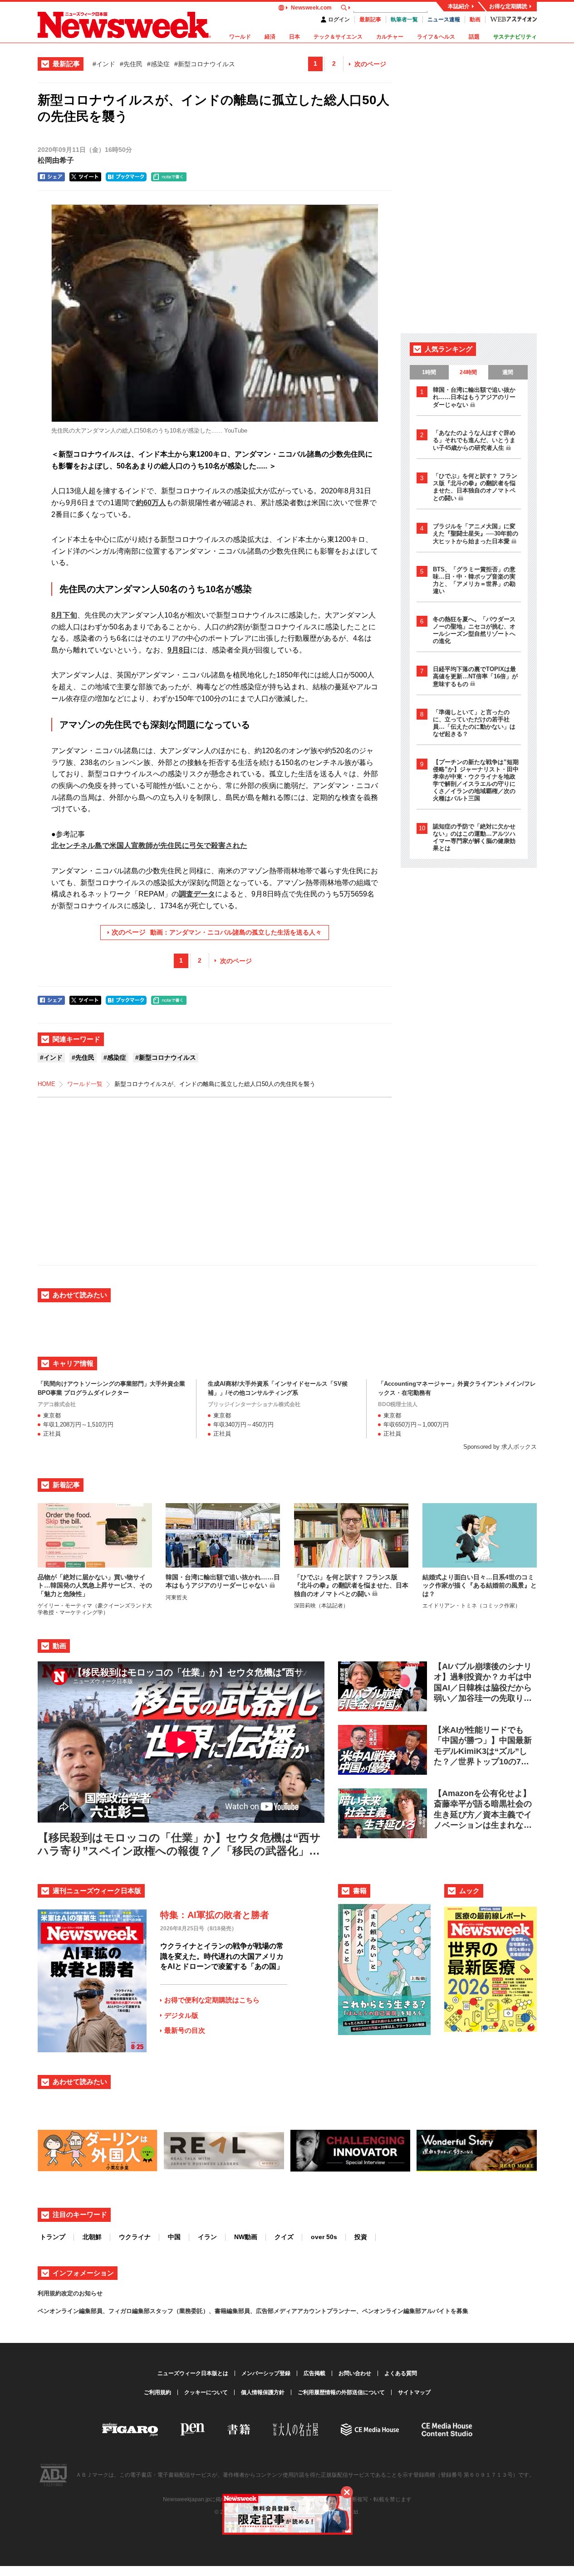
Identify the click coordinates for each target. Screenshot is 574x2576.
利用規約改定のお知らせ (70, 2293)
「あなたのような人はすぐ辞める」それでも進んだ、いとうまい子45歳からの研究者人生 (474, 440)
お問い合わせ (355, 2373)
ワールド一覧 (85, 1084)
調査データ (197, 894)
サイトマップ (414, 2392)
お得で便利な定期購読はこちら (212, 2000)
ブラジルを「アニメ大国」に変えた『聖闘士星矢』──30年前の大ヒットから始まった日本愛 (476, 534)
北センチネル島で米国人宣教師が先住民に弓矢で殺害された (149, 845)
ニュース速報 (444, 19)
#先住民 (131, 64)
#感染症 (158, 64)
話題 (474, 37)
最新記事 (370, 19)
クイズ (284, 2237)
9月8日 (179, 650)
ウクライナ (135, 2237)
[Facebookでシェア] (51, 177)
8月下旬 (64, 615)
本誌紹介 (459, 6)
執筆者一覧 (404, 19)
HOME (47, 1084)
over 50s (324, 2237)
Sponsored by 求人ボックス (500, 1447)
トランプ (53, 2237)
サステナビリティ (515, 37)
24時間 (468, 372)
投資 (361, 2237)
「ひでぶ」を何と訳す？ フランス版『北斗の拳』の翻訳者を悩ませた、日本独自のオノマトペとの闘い (475, 487)
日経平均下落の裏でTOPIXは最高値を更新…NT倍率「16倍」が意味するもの (475, 677)
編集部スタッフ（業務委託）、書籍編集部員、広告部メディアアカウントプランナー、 (247, 2311)
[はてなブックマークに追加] (126, 177)
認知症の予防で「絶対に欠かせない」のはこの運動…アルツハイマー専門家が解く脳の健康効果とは (474, 837)
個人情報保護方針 (263, 2392)
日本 (294, 37)
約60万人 (151, 503)
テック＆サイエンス (338, 37)
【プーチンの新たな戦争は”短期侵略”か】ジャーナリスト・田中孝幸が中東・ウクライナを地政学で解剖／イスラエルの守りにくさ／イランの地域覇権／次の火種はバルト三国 (476, 780)
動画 (475, 19)
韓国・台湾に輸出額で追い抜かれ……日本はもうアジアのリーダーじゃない (474, 397)
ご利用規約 (157, 2392)
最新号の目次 (185, 2030)
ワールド (240, 37)
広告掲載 (314, 2373)
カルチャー (390, 37)
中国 (174, 2237)
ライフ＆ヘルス (436, 37)
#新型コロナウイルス (205, 64)
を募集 (459, 2311)
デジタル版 (181, 2015)
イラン (207, 2237)
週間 (508, 372)
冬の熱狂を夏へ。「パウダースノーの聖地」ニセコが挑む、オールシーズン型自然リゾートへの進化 (474, 630)
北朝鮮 (92, 2237)
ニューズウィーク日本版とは (193, 2373)
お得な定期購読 (508, 6)
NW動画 (246, 2237)
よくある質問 (401, 2373)
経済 (270, 37)
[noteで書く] (169, 177)
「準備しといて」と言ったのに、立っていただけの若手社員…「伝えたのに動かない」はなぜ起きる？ (474, 723)
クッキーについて (206, 2392)
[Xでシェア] (85, 177)
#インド (104, 64)
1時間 (429, 372)
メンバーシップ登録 (266, 2373)
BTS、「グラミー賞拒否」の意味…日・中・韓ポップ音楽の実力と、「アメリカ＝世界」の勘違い (474, 580)
